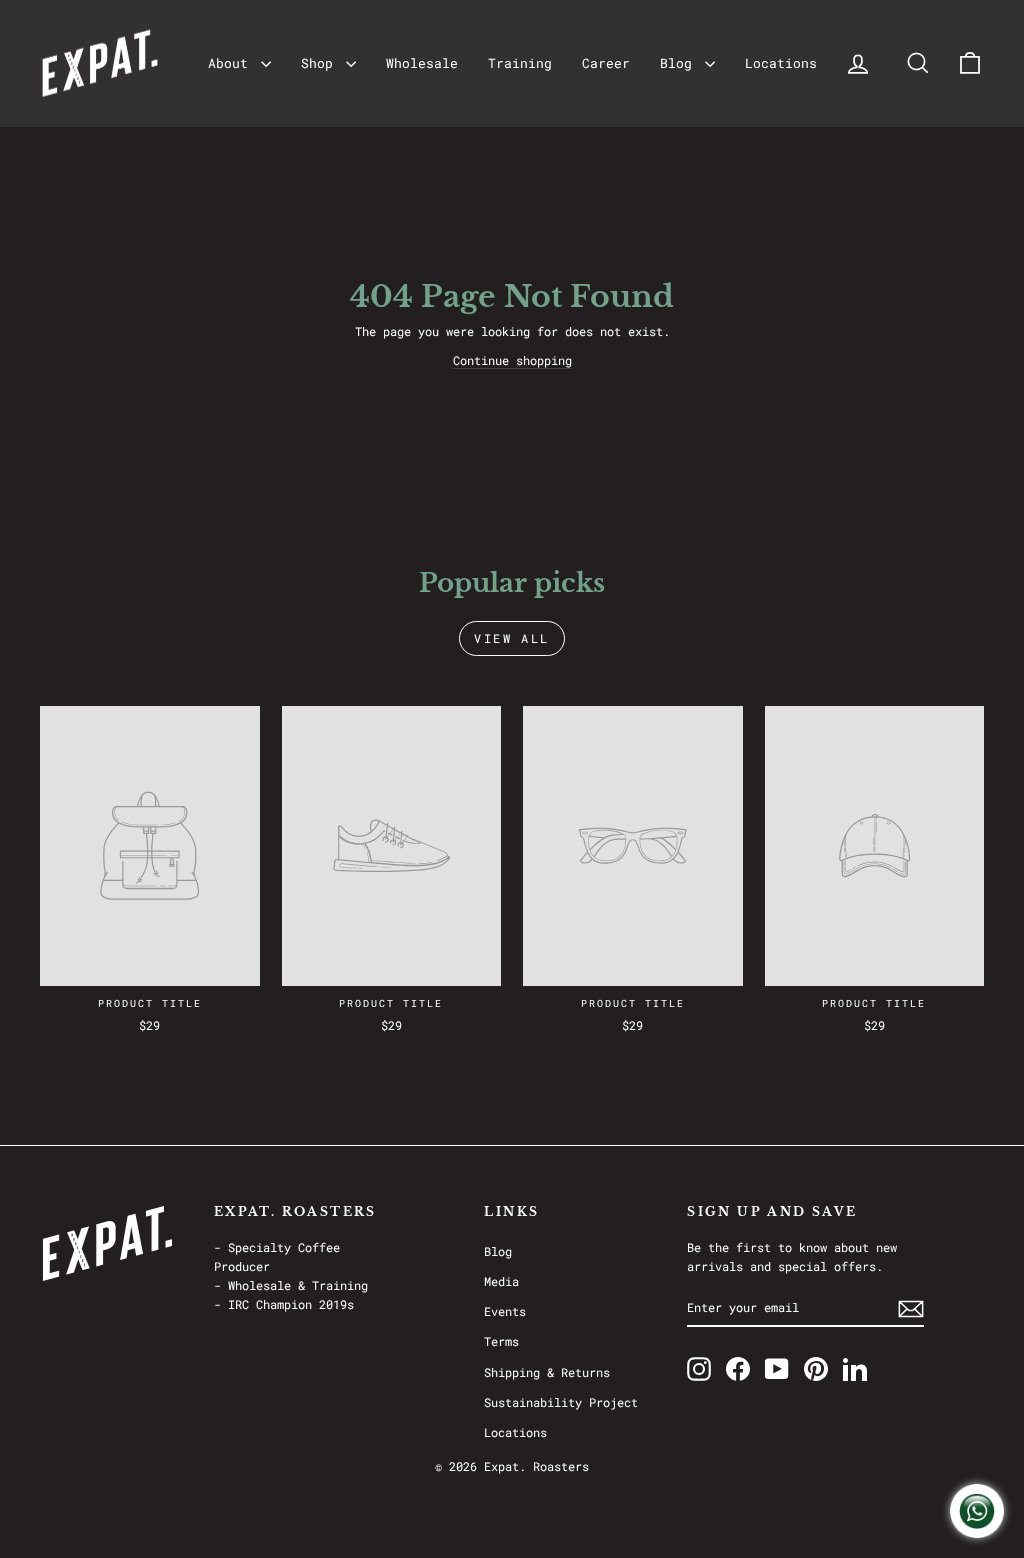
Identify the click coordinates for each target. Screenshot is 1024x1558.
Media (501, 1281)
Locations (781, 63)
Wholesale (422, 63)
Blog (680, 63)
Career (606, 63)
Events (505, 1311)
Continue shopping (512, 360)
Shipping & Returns (547, 1372)
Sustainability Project (561, 1402)
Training (520, 63)
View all (511, 638)
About (232, 63)
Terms (501, 1341)
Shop (321, 63)
